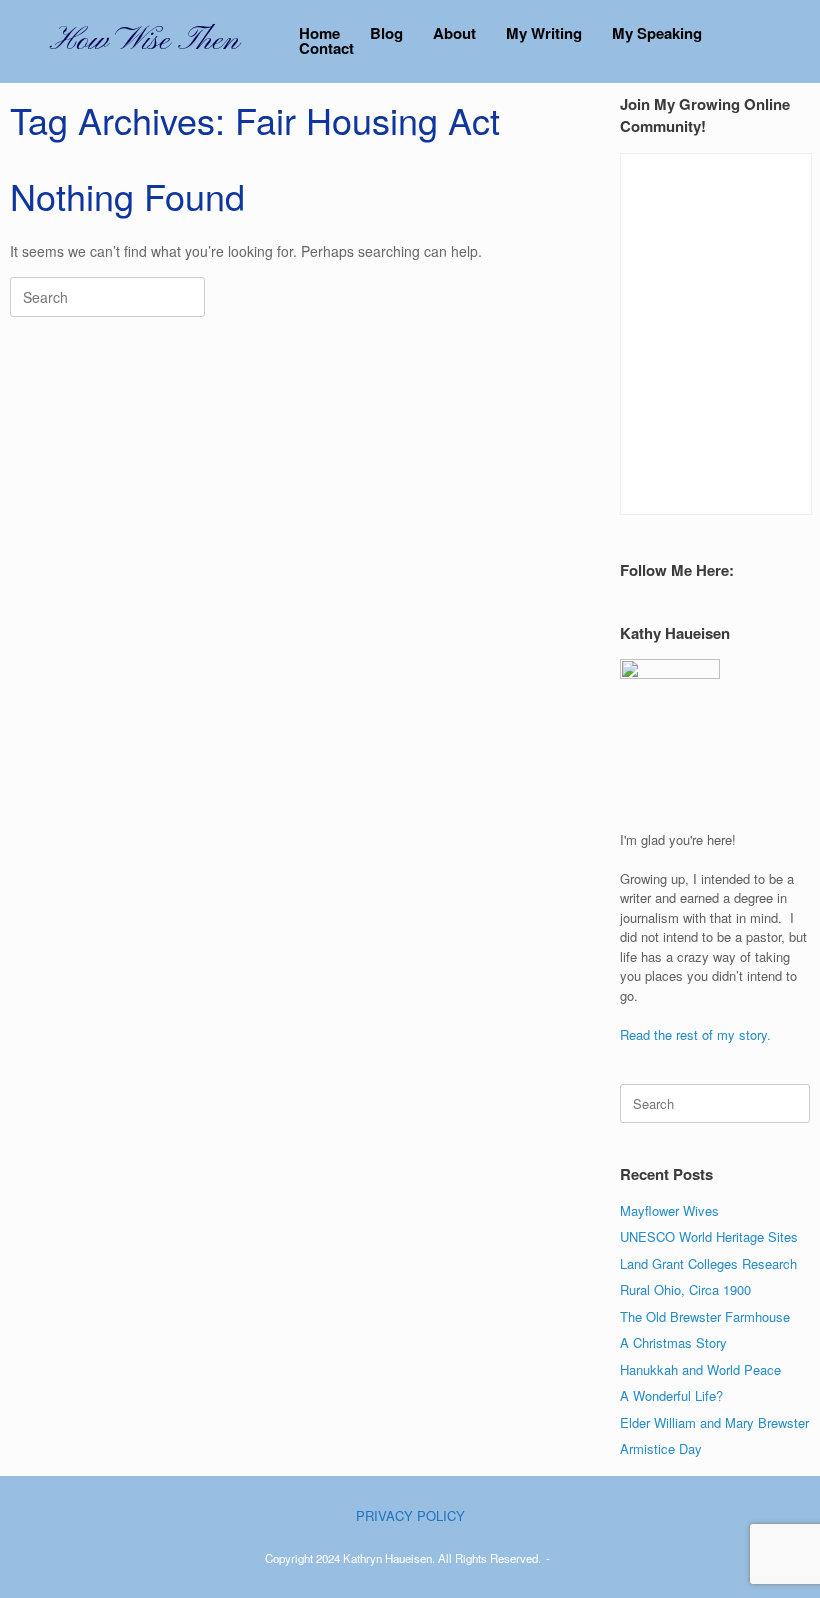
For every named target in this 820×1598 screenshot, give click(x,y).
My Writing (544, 33)
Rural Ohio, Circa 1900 (685, 1289)
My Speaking (657, 33)
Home (319, 33)
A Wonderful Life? (671, 1395)
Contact (326, 48)
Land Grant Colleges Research (708, 1263)
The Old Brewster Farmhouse (705, 1316)
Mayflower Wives (669, 1210)
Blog (386, 33)
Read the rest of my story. (695, 1034)
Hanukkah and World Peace (700, 1369)
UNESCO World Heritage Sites (709, 1236)
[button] (790, 41)
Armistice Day (661, 1448)
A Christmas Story (673, 1342)
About (454, 33)
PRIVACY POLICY (410, 1515)
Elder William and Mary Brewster (714, 1422)
